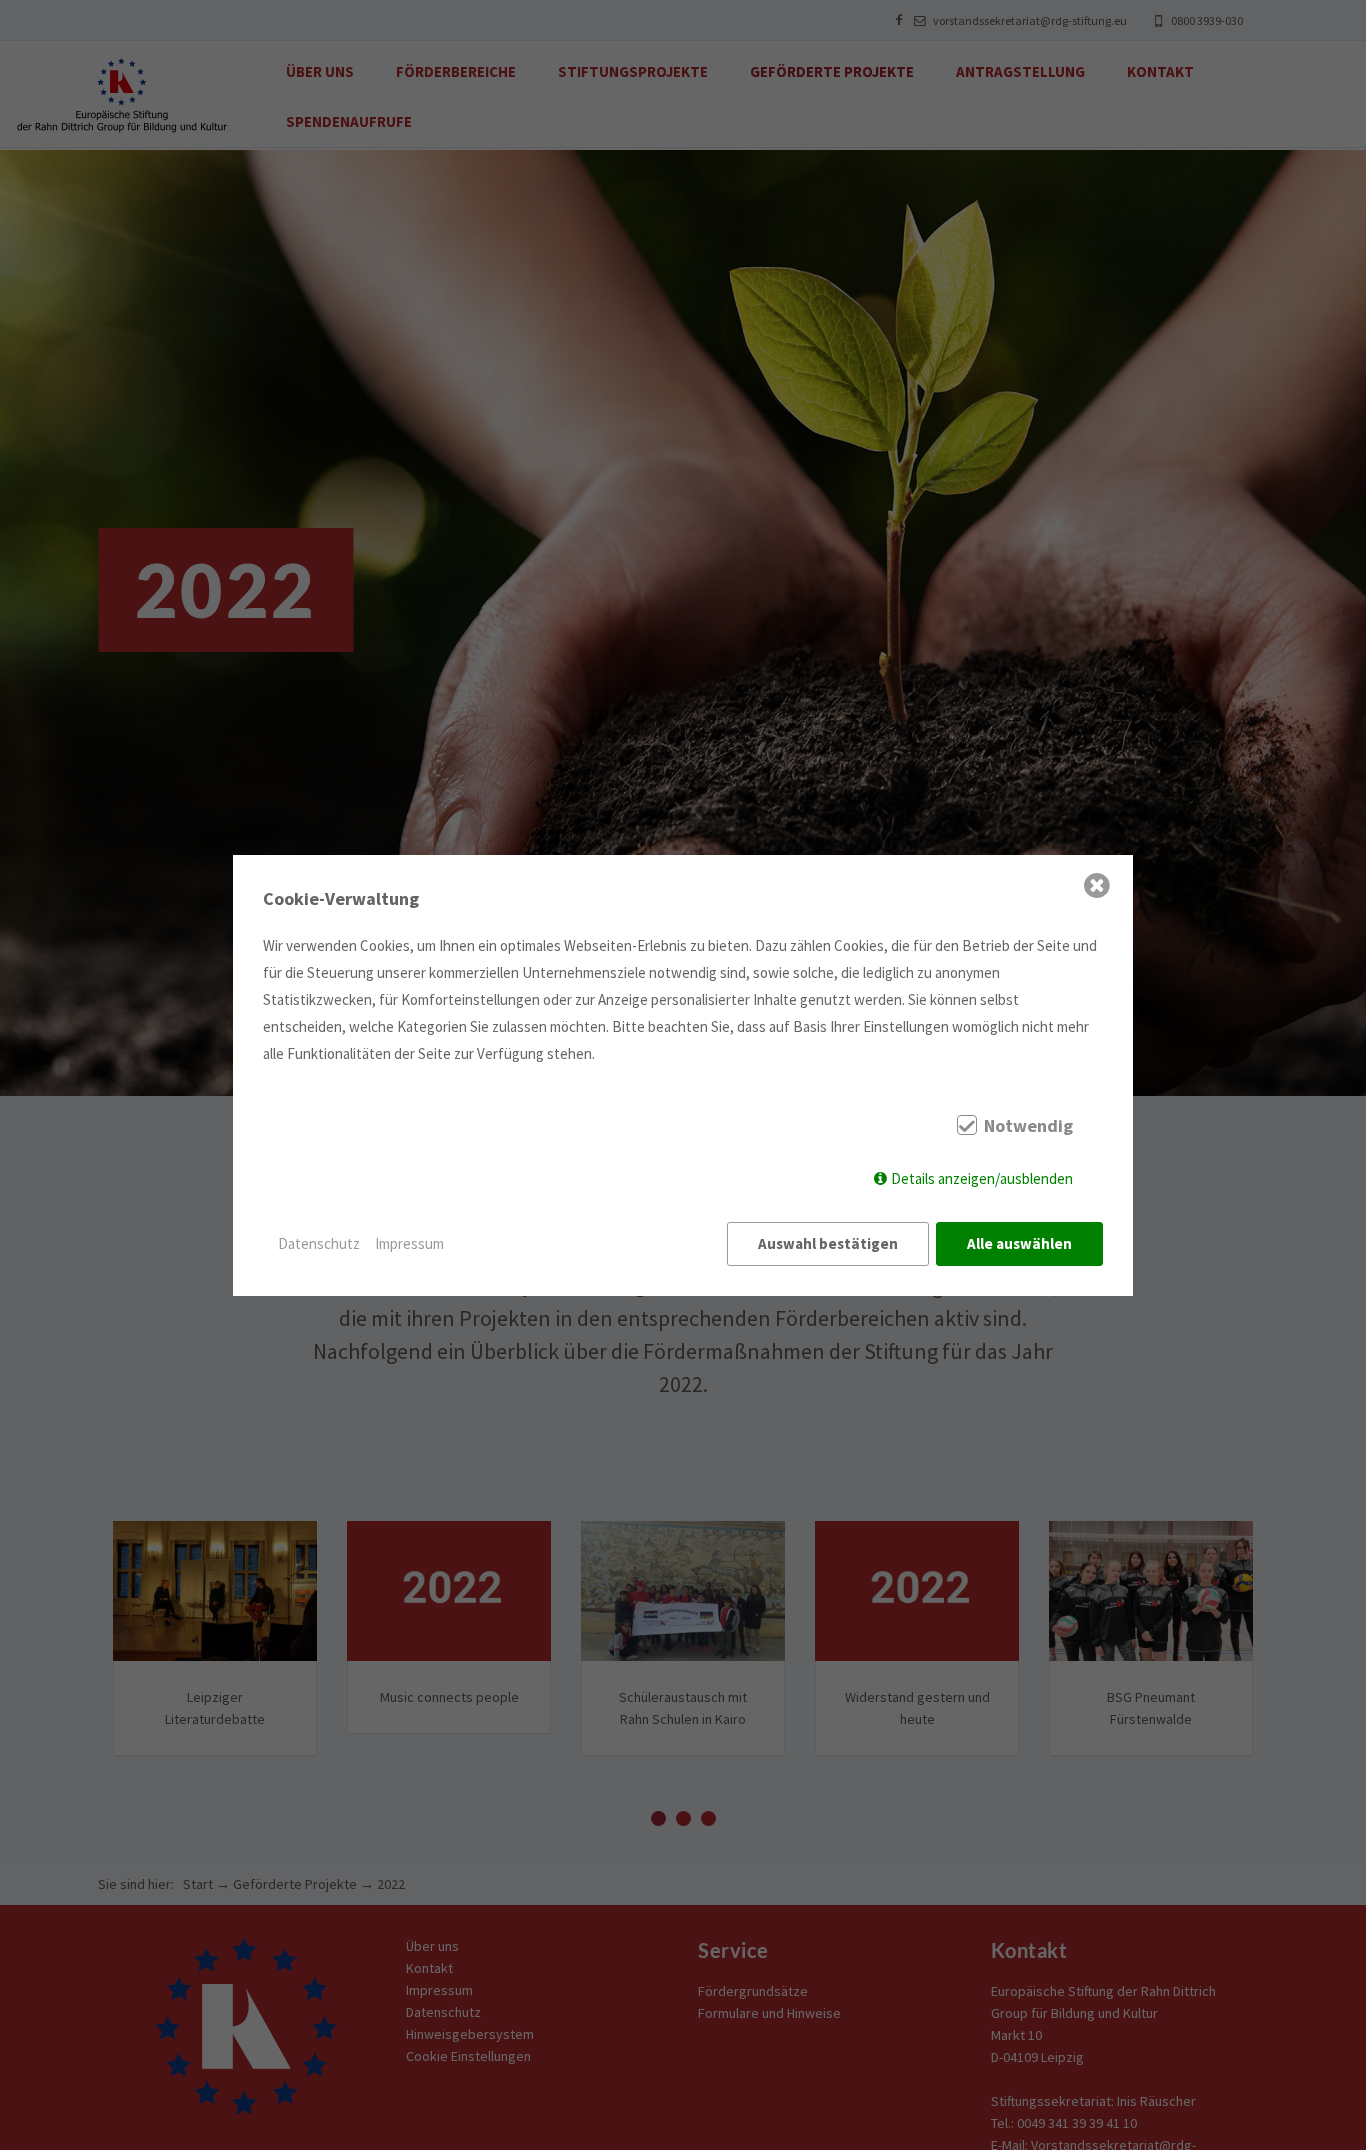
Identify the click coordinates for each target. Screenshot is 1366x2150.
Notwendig (1028, 1126)
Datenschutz (319, 1243)
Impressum (409, 1243)
